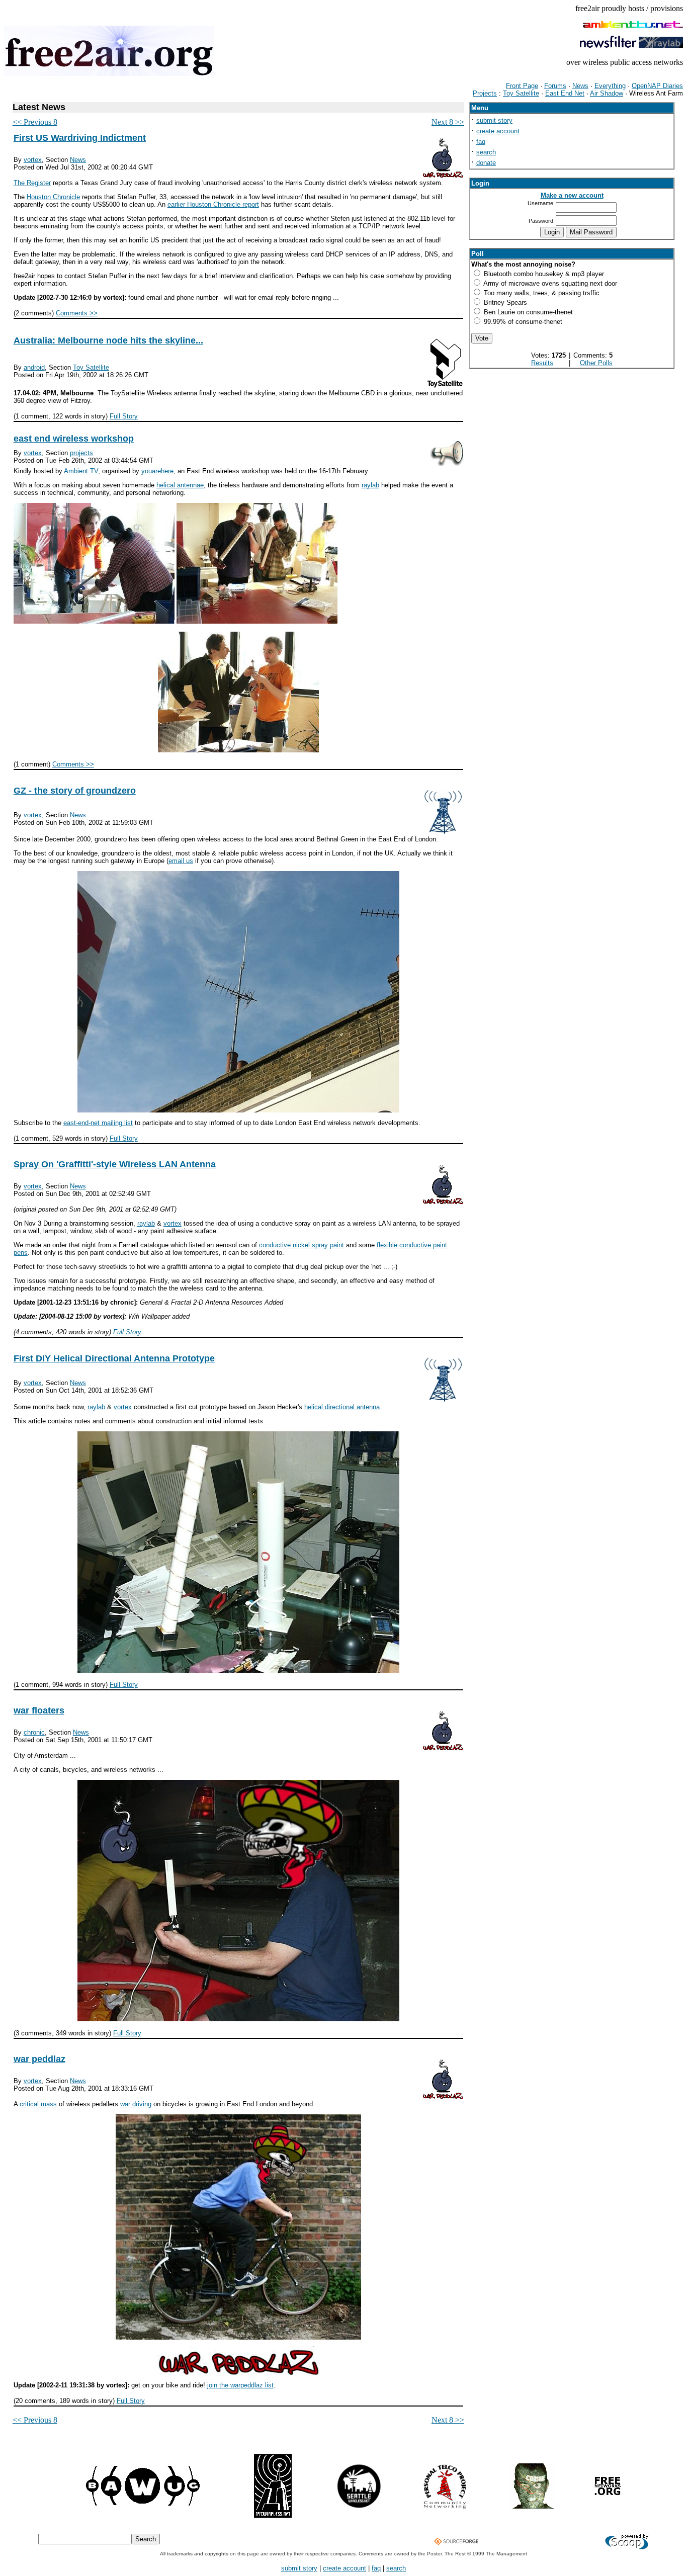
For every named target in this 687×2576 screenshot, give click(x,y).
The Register (32, 183)
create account (498, 131)
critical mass (38, 2104)
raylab (370, 485)
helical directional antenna (342, 1407)
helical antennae (180, 485)
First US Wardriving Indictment (80, 138)
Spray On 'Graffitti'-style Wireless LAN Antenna (115, 1164)
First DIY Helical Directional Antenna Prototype (114, 1358)
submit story (494, 120)
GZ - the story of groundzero (75, 791)
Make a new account (572, 195)
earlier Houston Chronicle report (213, 204)
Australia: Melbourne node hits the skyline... (108, 340)
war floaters (39, 1710)
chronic (34, 1732)
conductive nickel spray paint (302, 1245)
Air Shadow (607, 93)
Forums (555, 86)
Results (542, 363)
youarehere (157, 471)
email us (181, 861)
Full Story (124, 416)
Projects (485, 93)
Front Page (522, 86)
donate (486, 163)
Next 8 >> (448, 122)
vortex (33, 160)
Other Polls (596, 363)
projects (81, 453)
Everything (610, 86)
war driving (136, 2104)
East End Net (565, 93)
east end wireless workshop (74, 439)
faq (481, 142)
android (34, 367)
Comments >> (77, 313)
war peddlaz (39, 2059)
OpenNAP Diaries (657, 86)
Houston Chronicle (53, 197)
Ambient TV (81, 471)
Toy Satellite (521, 93)
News (580, 86)
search (486, 152)
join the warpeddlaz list (240, 2385)
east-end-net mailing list (98, 1123)
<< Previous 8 (35, 122)
